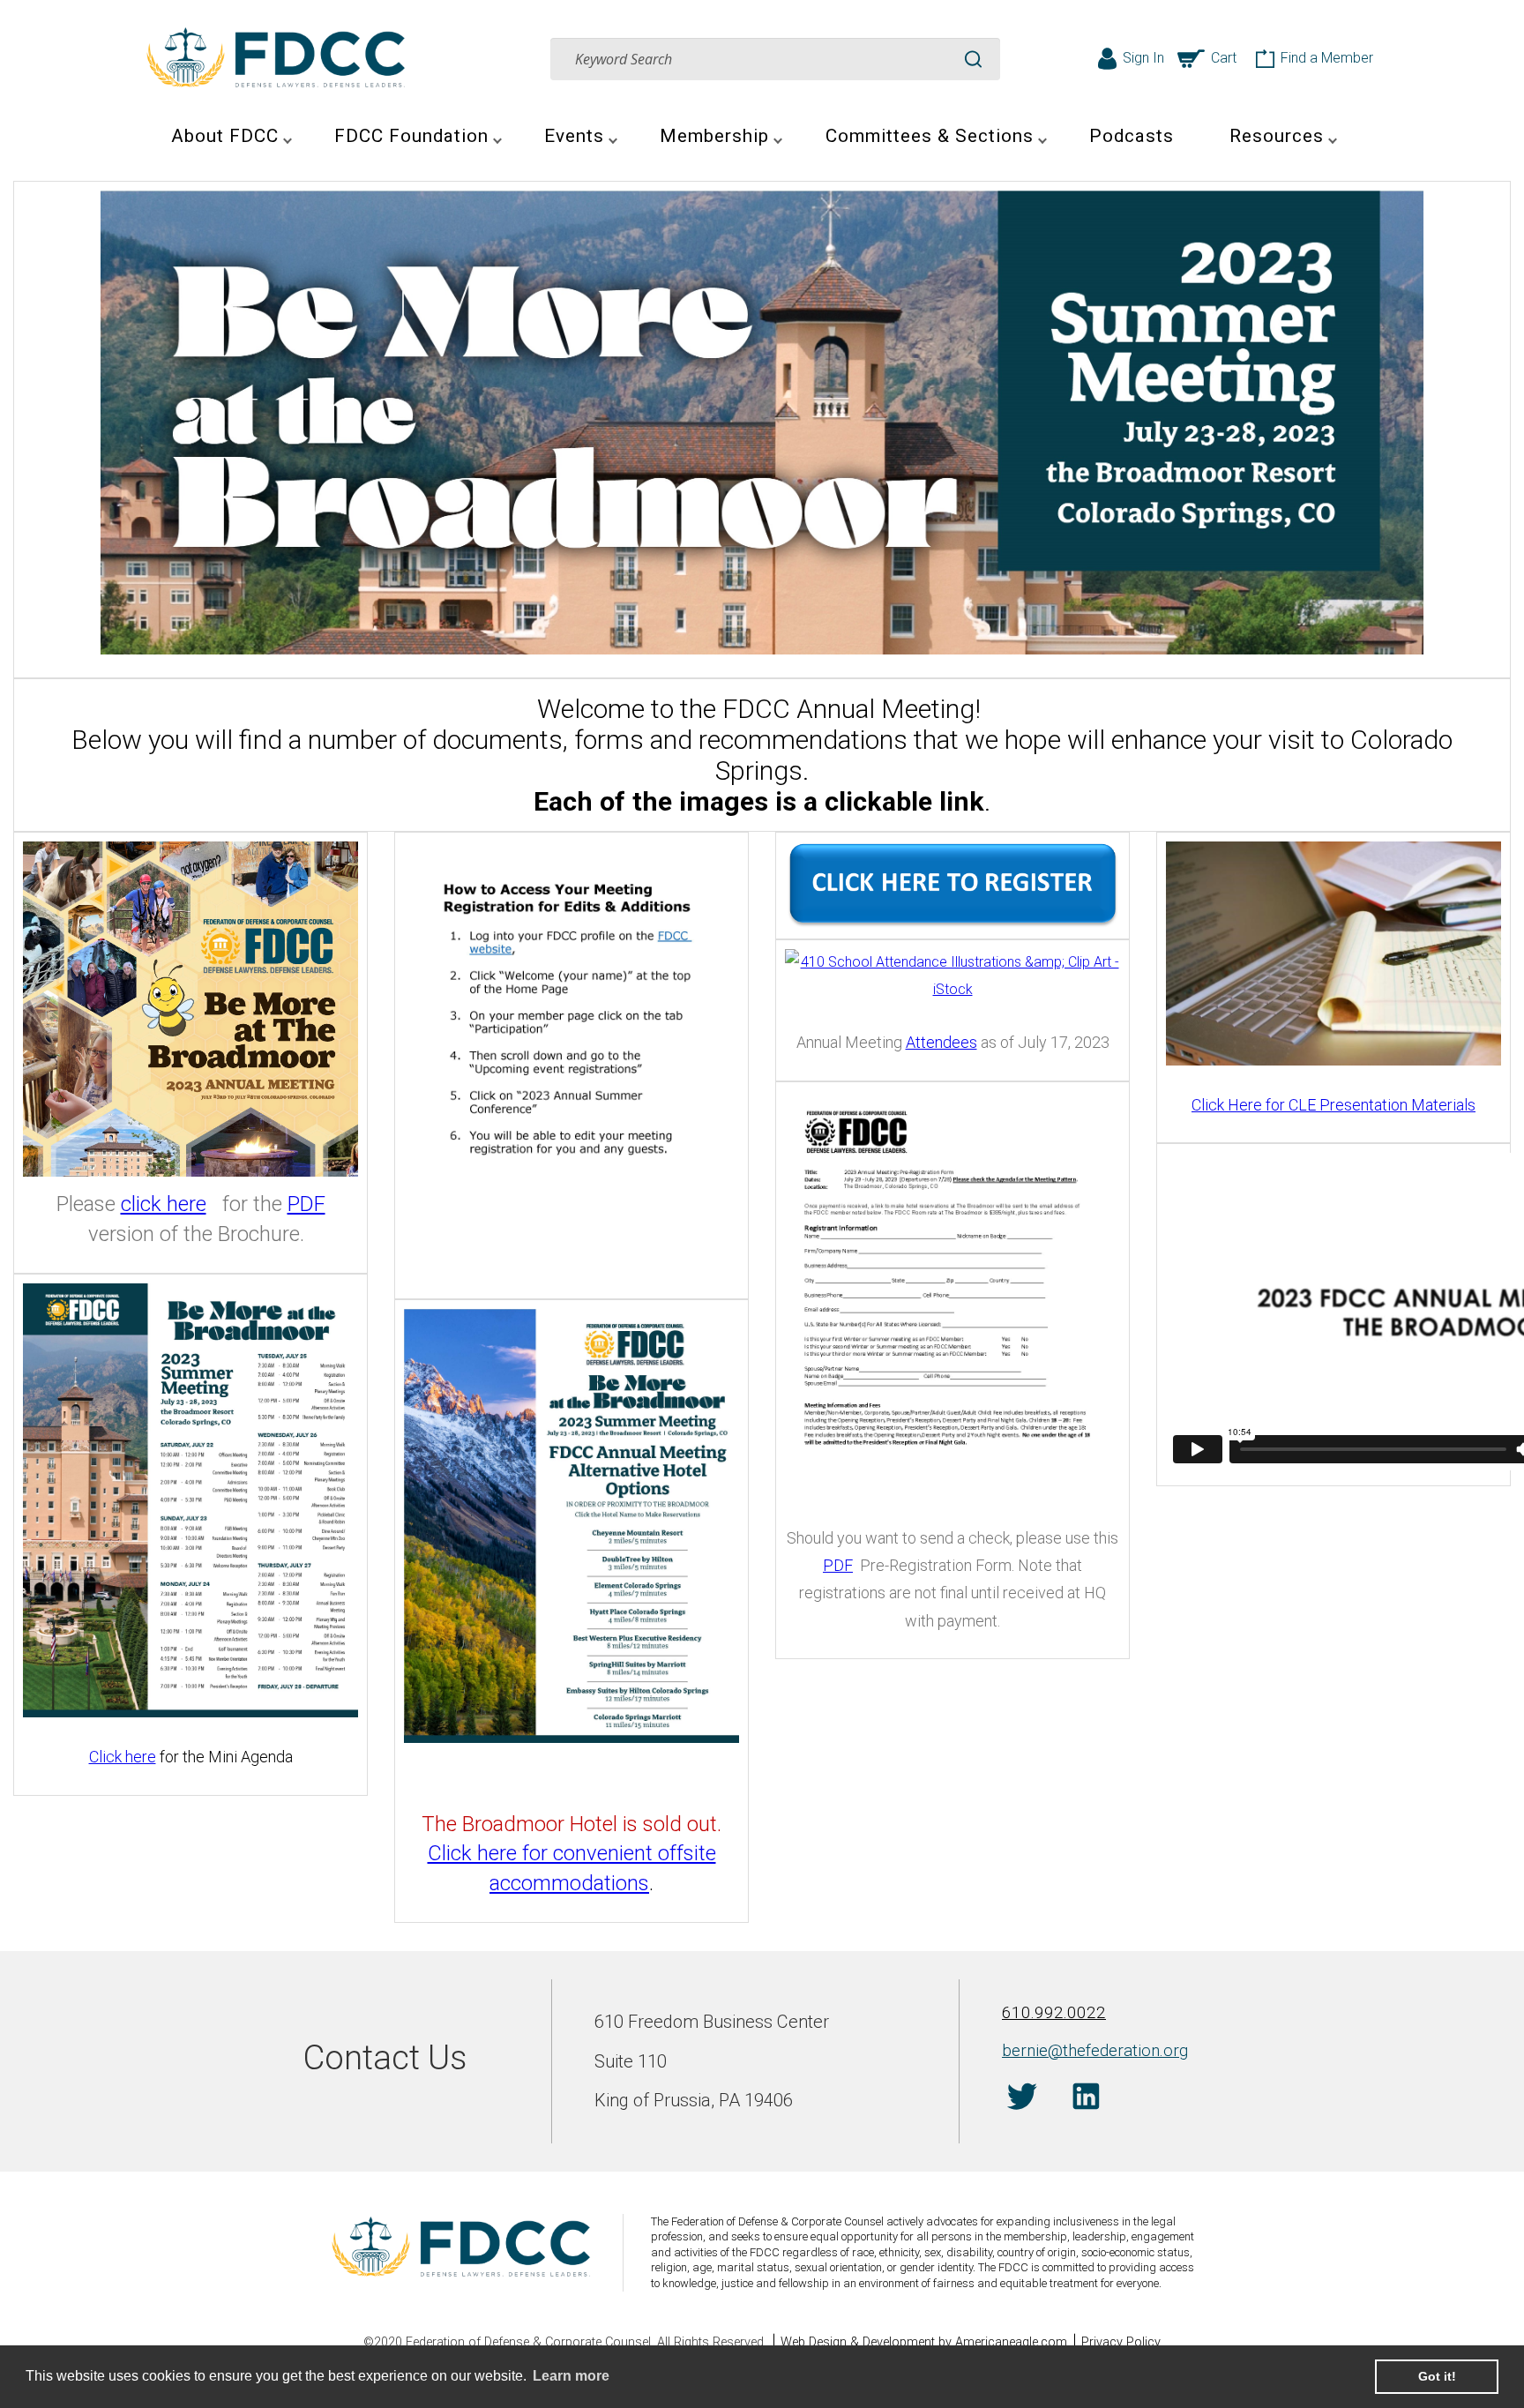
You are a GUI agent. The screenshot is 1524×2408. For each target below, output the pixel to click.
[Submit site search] (973, 59)
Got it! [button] (1437, 2376)
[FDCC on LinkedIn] (1086, 2099)
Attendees (941, 1042)
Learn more (571, 2376)
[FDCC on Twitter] (1022, 2099)
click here (164, 1204)
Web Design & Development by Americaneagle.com (924, 2342)
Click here (123, 1757)
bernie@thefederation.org (1095, 2050)
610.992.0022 (1054, 2012)
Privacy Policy (1121, 2342)
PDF (306, 1204)
